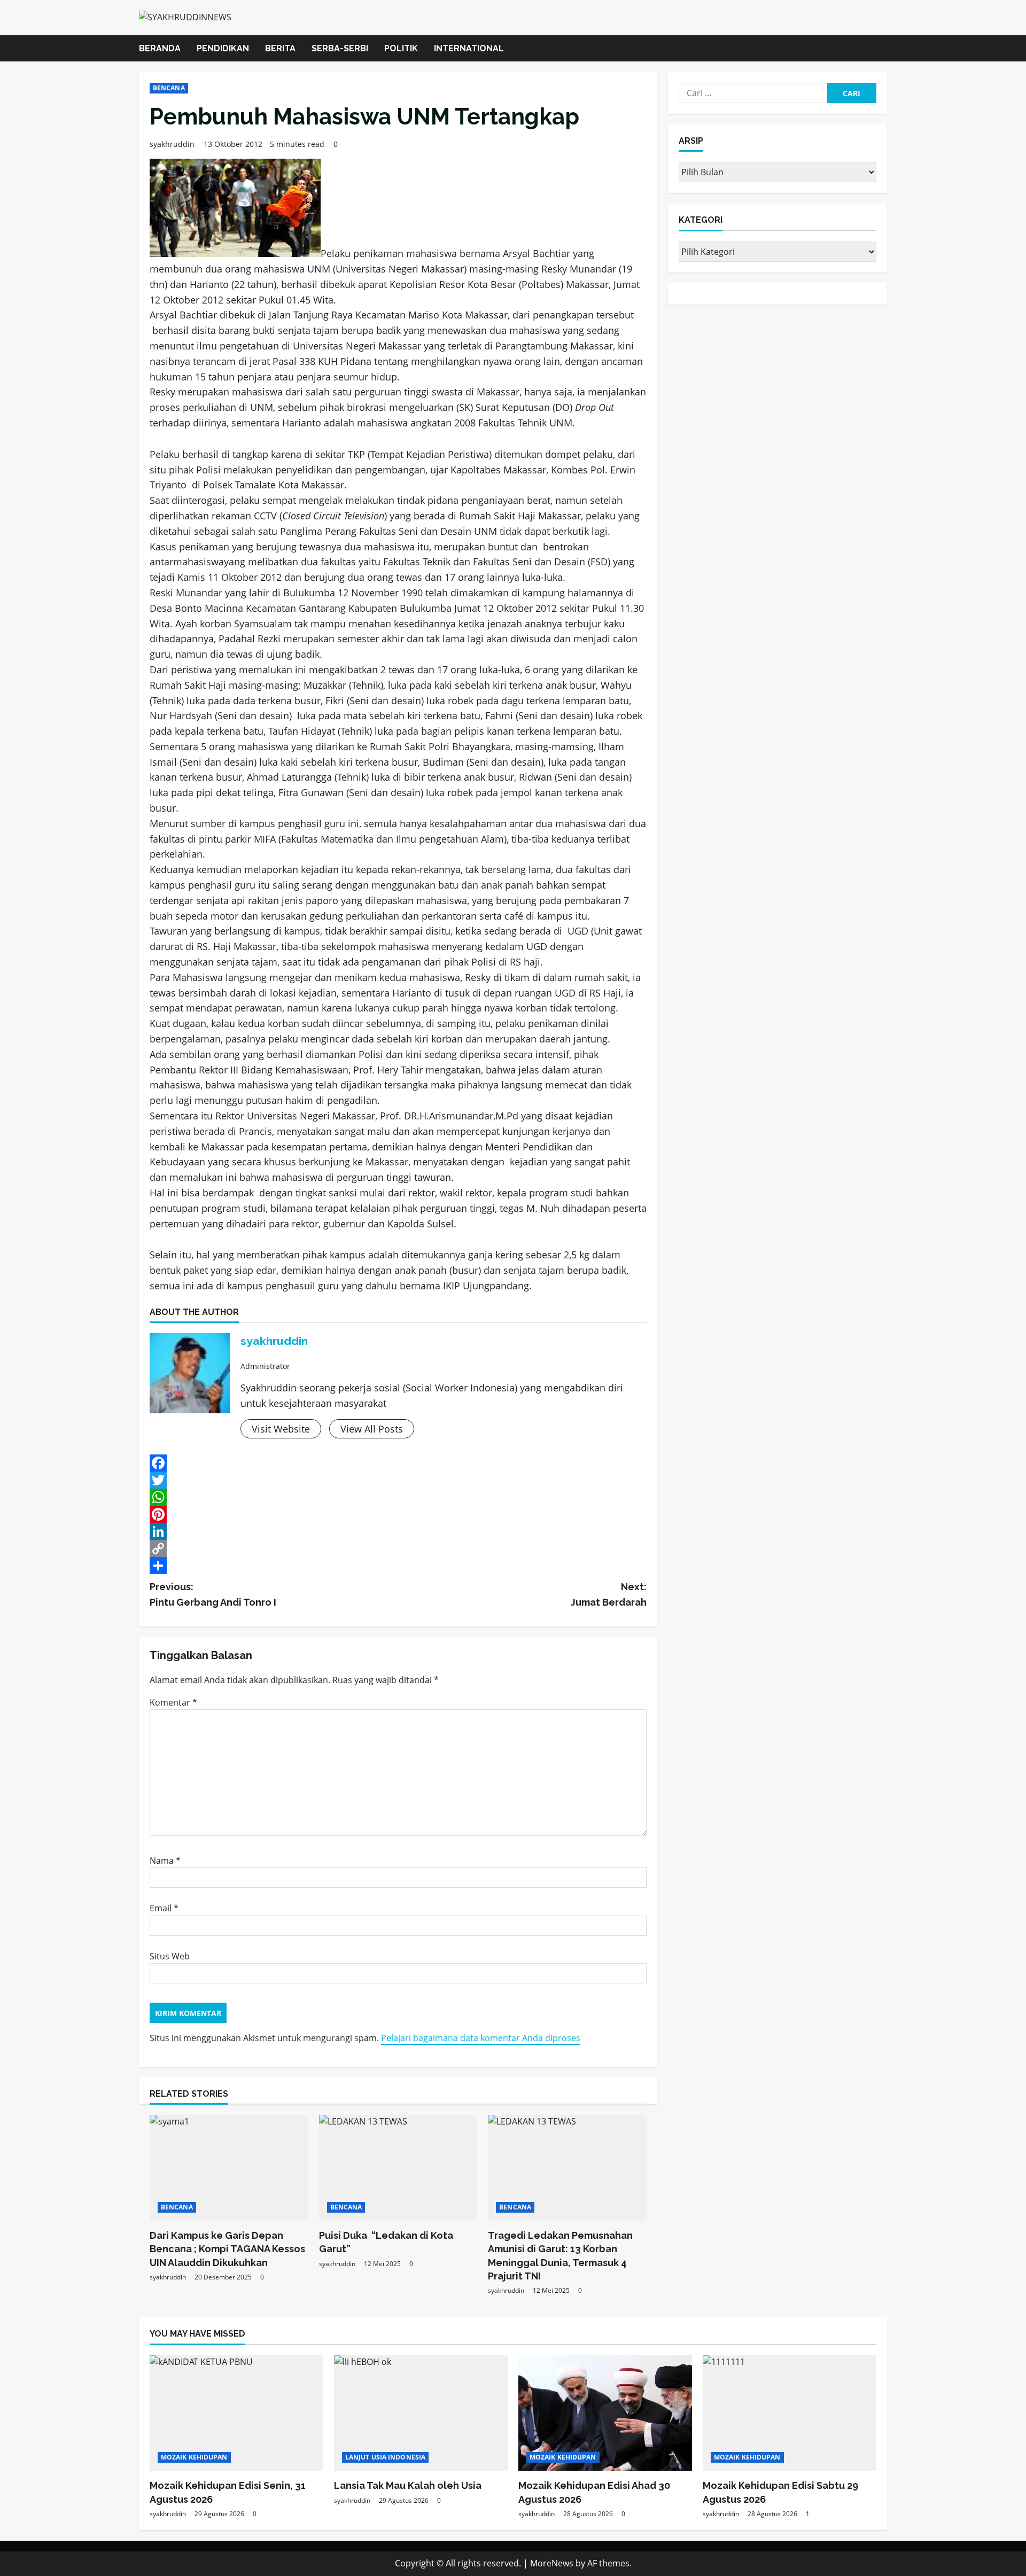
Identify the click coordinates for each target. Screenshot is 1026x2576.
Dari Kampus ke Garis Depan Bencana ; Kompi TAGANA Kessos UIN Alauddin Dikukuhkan (227, 2249)
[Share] (398, 1566)
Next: (609, 1594)
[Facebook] (398, 1463)
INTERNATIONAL (469, 48)
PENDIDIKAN (223, 48)
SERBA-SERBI (340, 48)
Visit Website (281, 1429)
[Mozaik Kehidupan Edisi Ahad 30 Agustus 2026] (605, 2413)
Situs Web (170, 1956)
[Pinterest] (398, 1514)
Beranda (160, 48)
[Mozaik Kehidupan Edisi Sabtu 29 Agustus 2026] (790, 2413)
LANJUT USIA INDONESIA (385, 2457)
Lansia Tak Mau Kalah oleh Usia (408, 2485)
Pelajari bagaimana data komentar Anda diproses (481, 2038)
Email (164, 1908)
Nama (165, 1861)
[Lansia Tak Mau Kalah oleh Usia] (421, 2413)
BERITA (280, 48)
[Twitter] (398, 1480)
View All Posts (372, 1429)
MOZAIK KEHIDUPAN (194, 2457)
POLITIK (401, 48)
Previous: (213, 1594)
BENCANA (169, 88)
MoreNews (552, 2563)
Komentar (173, 1702)
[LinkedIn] (398, 1531)
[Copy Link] (398, 1548)
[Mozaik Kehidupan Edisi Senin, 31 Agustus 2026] (236, 2413)
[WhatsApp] (398, 1497)
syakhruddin (172, 144)
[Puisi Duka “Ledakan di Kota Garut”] (398, 2168)
